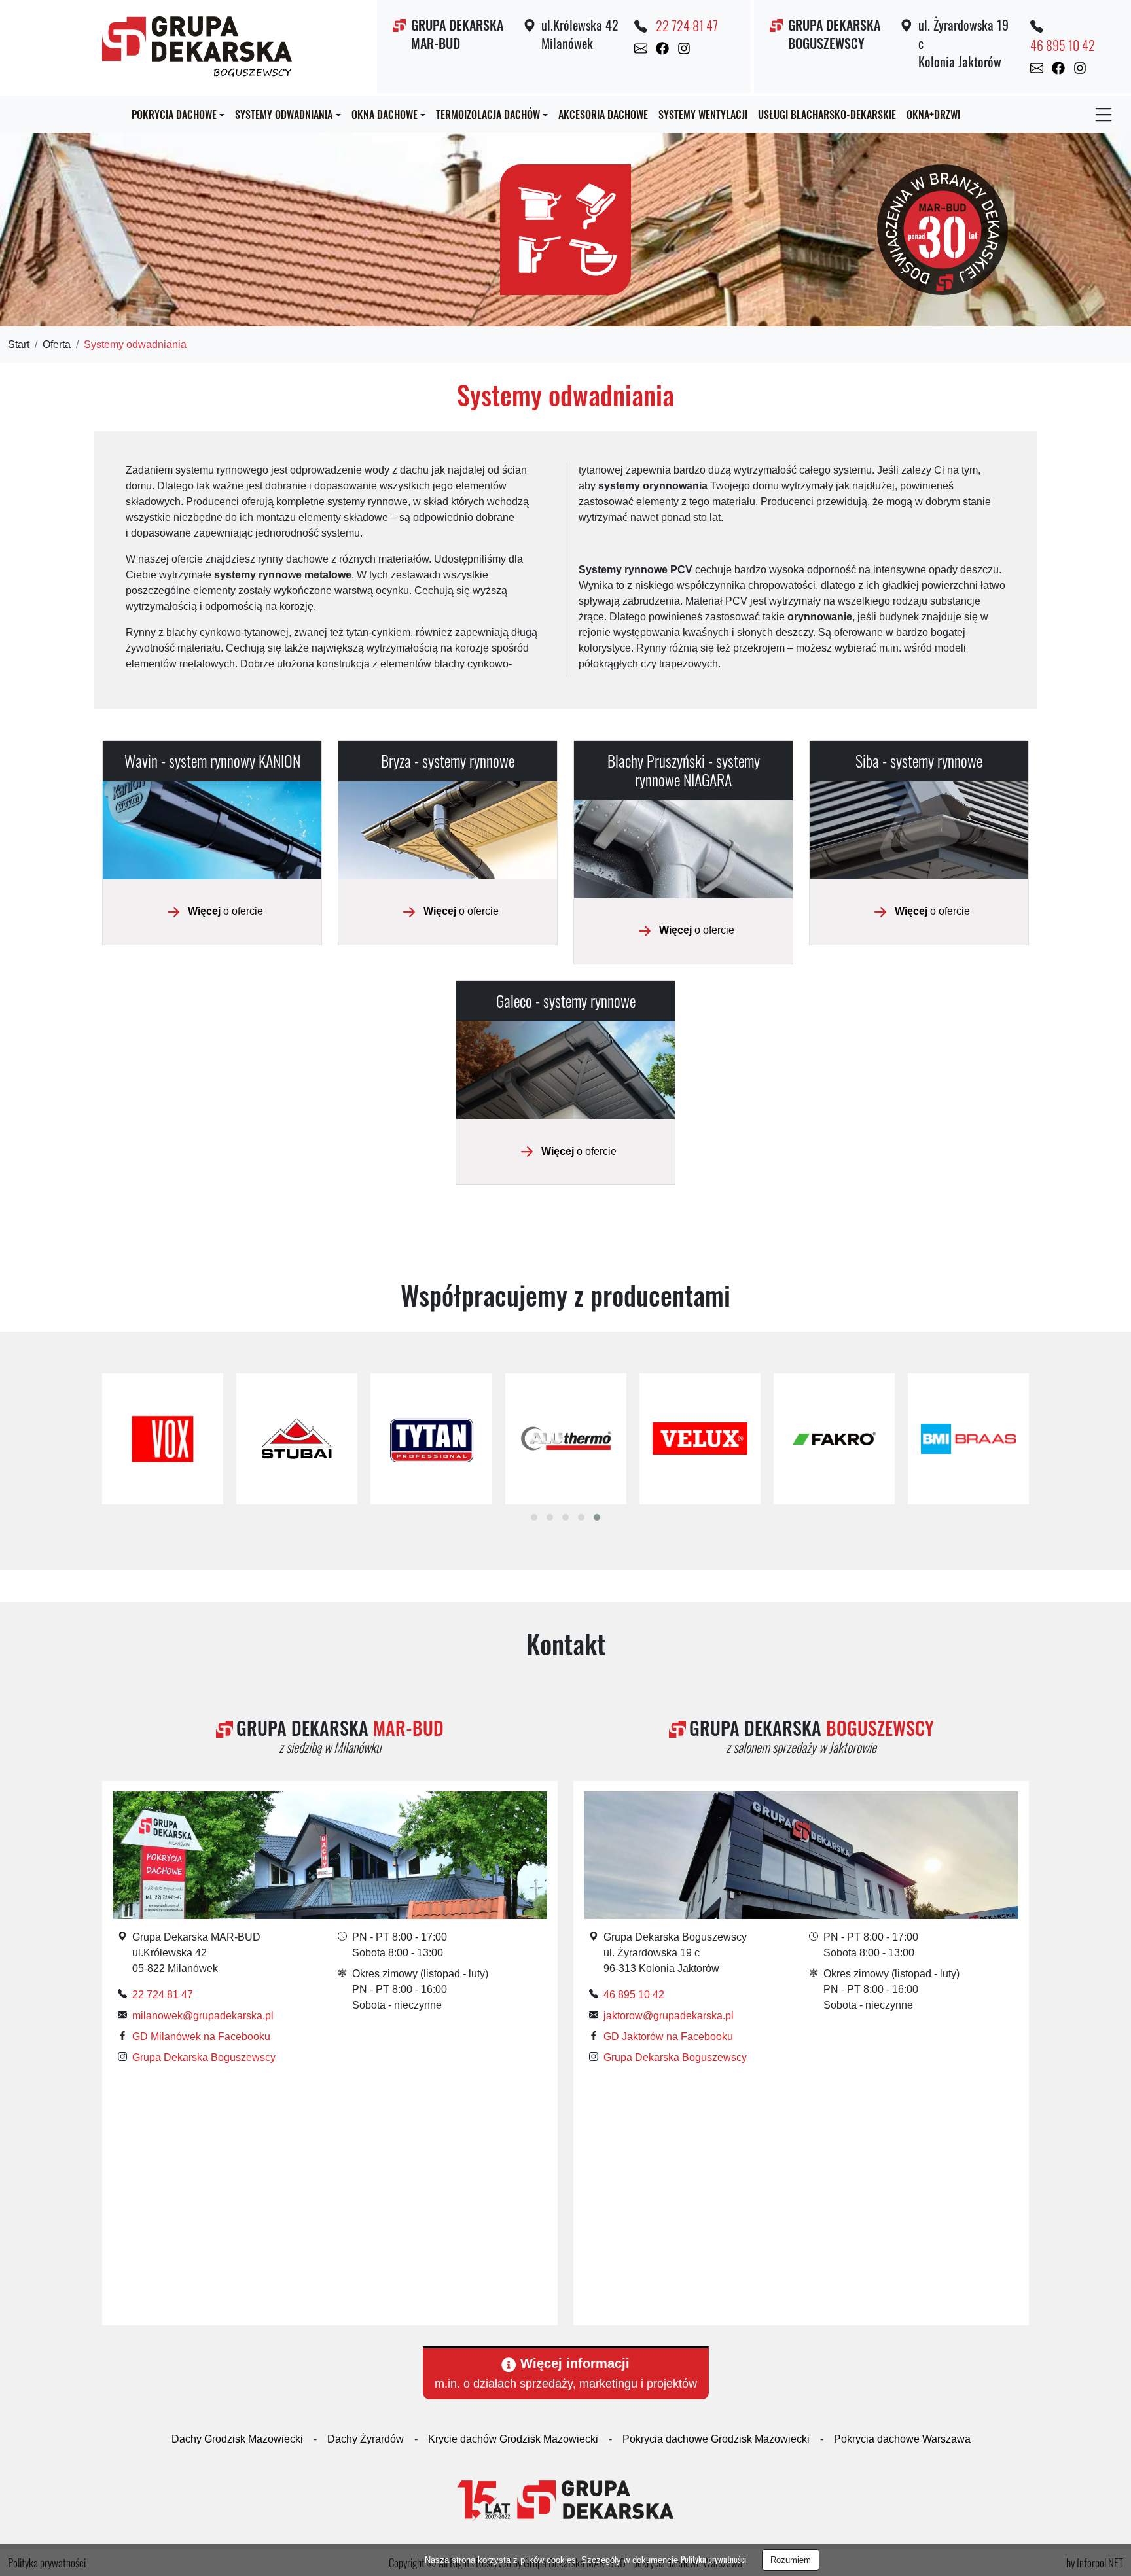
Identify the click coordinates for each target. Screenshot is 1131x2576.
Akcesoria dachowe (603, 115)
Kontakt (566, 1644)
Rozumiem (791, 2560)
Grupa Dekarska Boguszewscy (204, 2057)
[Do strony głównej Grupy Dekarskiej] (565, 2500)
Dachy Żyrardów (366, 2439)
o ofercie (225, 911)
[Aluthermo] (566, 1439)
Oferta (57, 344)
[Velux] (700, 1439)
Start (19, 344)
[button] (534, 1517)
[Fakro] (834, 1439)
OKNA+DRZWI (933, 115)
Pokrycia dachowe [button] (174, 115)
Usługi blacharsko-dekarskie (827, 115)
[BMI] (968, 1439)
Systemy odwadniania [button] (284, 115)
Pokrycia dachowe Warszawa (902, 2439)
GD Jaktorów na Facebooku (668, 2037)
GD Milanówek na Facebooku (201, 2037)
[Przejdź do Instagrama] (684, 48)
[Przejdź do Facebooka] (662, 48)
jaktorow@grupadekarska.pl (669, 2016)
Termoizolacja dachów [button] (488, 115)
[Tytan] (431, 1439)
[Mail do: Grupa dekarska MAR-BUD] (641, 48)
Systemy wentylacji (703, 115)
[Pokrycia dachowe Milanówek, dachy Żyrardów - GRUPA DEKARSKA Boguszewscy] (197, 44)
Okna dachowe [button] (385, 115)
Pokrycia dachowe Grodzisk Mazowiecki (716, 2439)
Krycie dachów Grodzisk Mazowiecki (513, 2439)
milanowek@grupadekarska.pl (203, 2016)
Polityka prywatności (713, 2559)
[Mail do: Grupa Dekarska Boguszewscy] (1037, 67)
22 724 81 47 (687, 26)
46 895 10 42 (1063, 45)
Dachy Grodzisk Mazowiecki (237, 2439)
